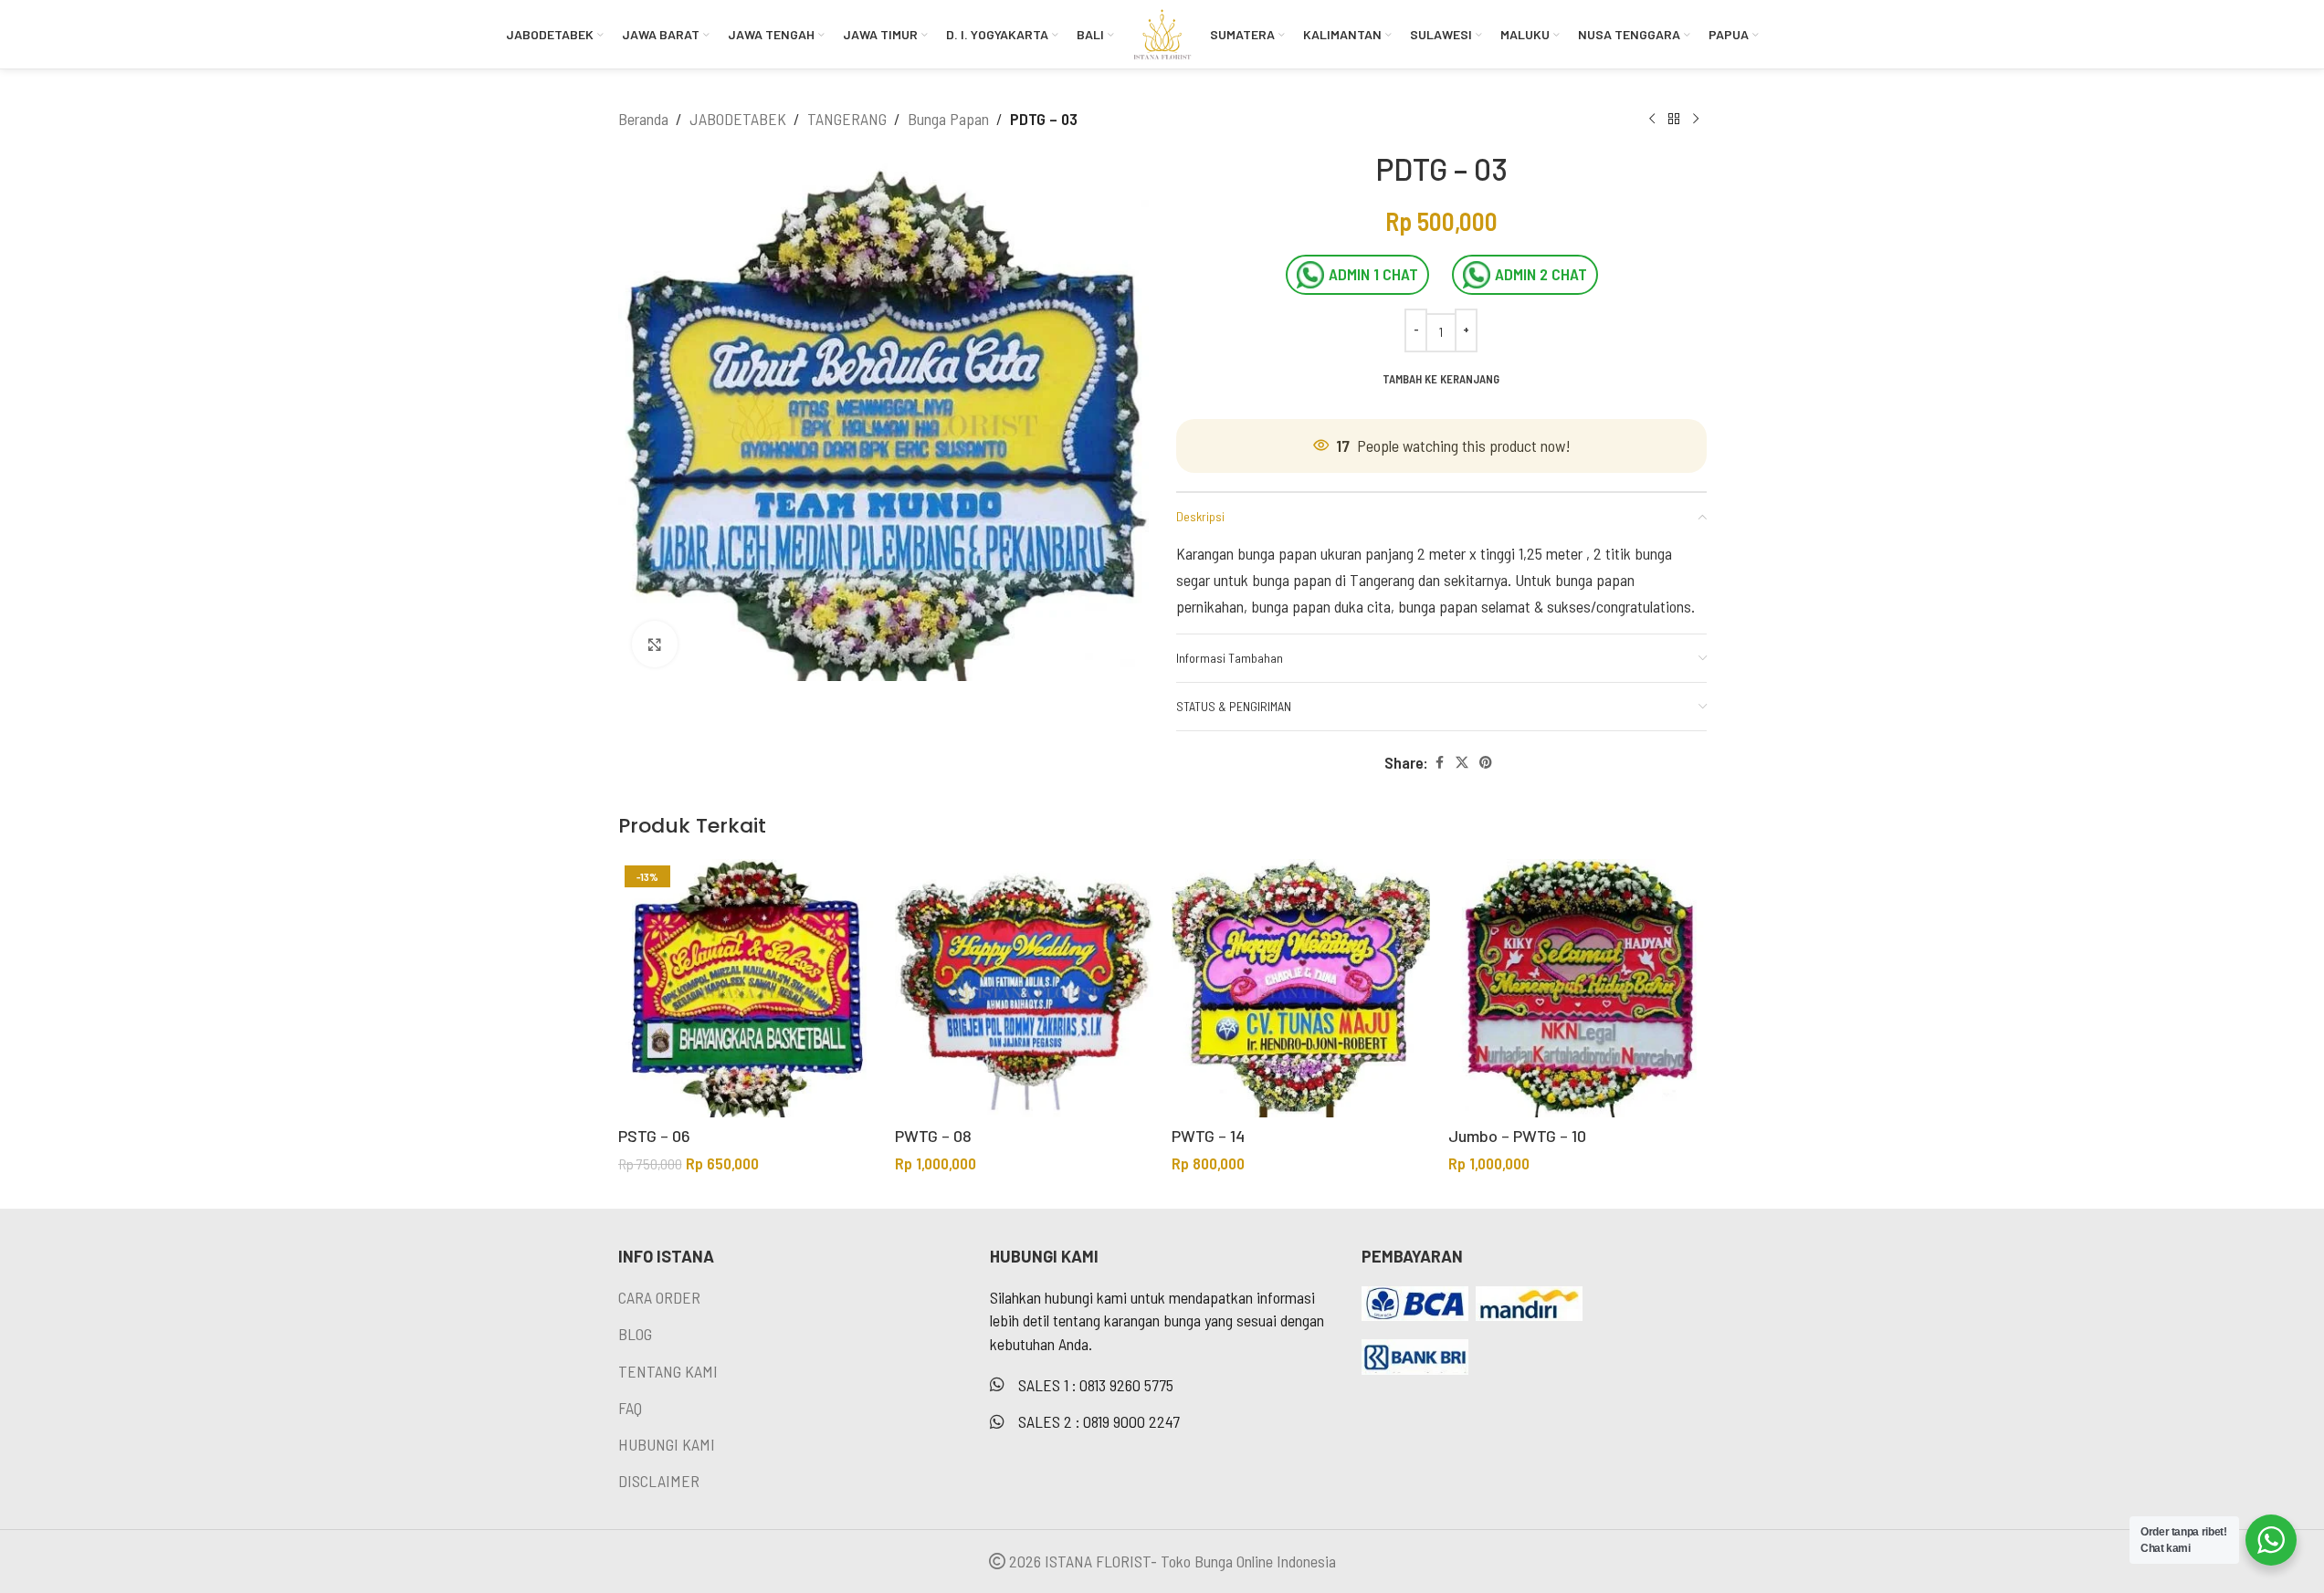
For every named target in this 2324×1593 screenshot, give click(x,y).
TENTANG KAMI (668, 1371)
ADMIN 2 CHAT (1541, 274)
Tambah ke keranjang (1441, 379)
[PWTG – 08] (1024, 988)
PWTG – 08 (933, 1136)
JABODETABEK (738, 119)
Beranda (643, 119)
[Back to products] (1674, 119)
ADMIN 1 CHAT (1373, 274)
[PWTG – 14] (1301, 988)
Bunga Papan (948, 119)
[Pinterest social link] (1486, 763)
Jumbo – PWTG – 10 (1517, 1136)
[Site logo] (1162, 32)
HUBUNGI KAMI (667, 1444)
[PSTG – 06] (747, 988)
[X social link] (1462, 763)
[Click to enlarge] (655, 644)
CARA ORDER (659, 1297)
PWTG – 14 (1208, 1136)
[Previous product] (1652, 119)
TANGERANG (847, 119)
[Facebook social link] (1439, 763)
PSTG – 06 (654, 1136)
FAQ (630, 1408)
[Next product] (1696, 119)
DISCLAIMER (659, 1481)
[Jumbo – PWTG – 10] (1577, 988)
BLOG (635, 1334)
